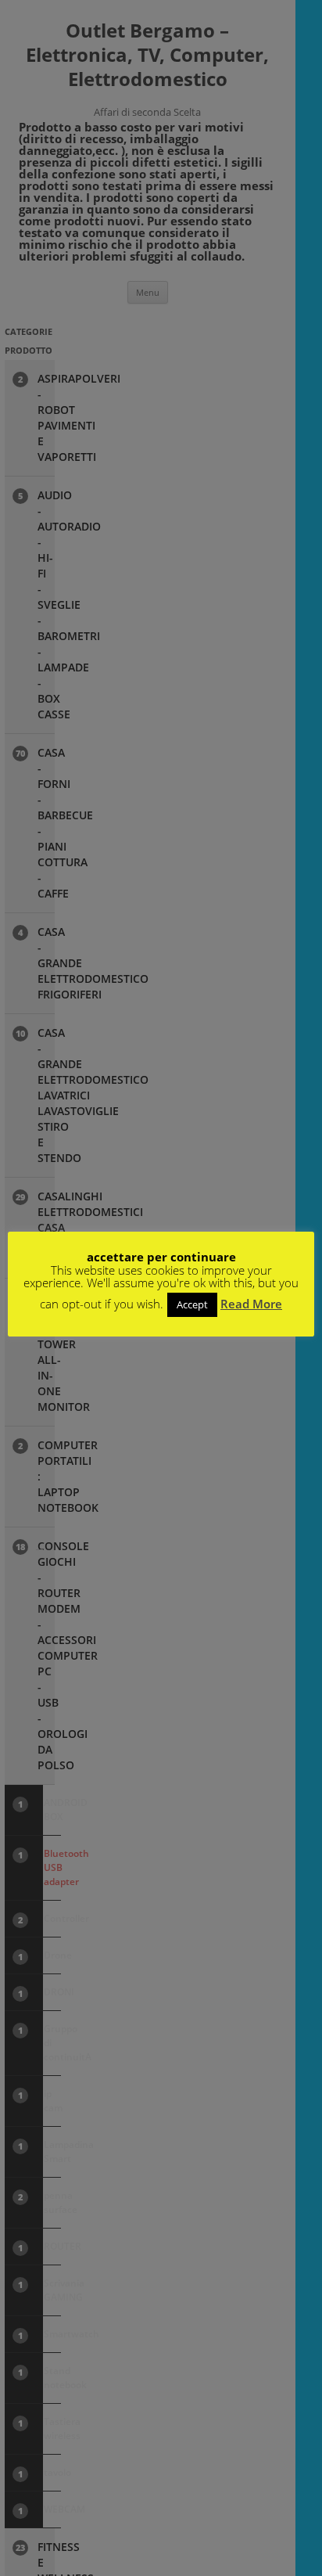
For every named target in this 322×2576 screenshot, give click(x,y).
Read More (251, 1304)
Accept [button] (192, 1304)
